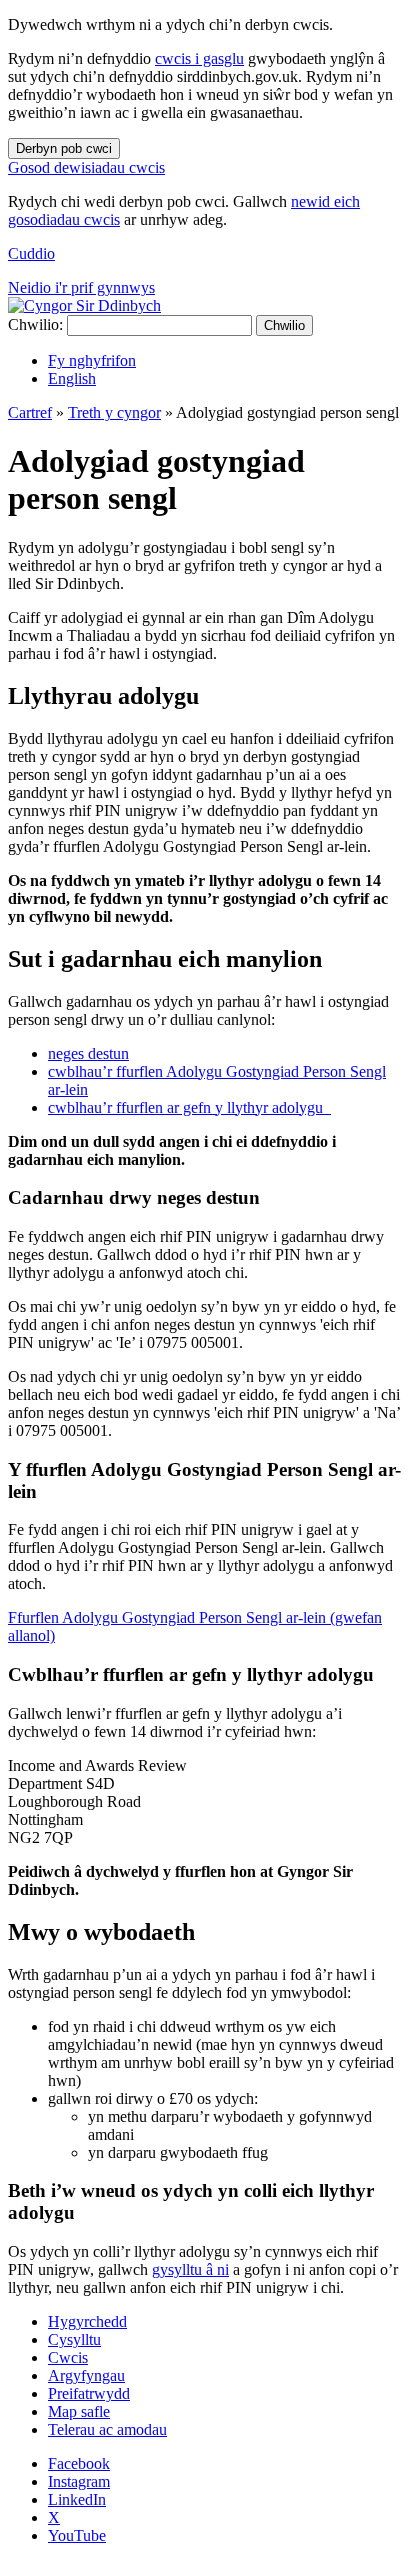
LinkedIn (77, 2499)
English (72, 378)
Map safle (79, 2411)
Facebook (79, 2463)
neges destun (88, 1053)
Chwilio (284, 325)
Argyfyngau (86, 2375)
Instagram (79, 2481)
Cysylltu (74, 2339)
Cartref (30, 412)
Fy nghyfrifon (92, 360)
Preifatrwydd (89, 2393)
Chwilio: (35, 324)
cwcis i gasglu (199, 58)
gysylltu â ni (190, 2269)
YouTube (77, 2535)
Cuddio (31, 253)
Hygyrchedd (87, 2321)
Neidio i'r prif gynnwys (81, 287)
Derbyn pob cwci (64, 148)
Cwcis (68, 2357)
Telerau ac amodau (107, 2429)
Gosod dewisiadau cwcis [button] (86, 167)
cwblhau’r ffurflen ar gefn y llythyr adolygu (189, 1107)
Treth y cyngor (114, 412)
